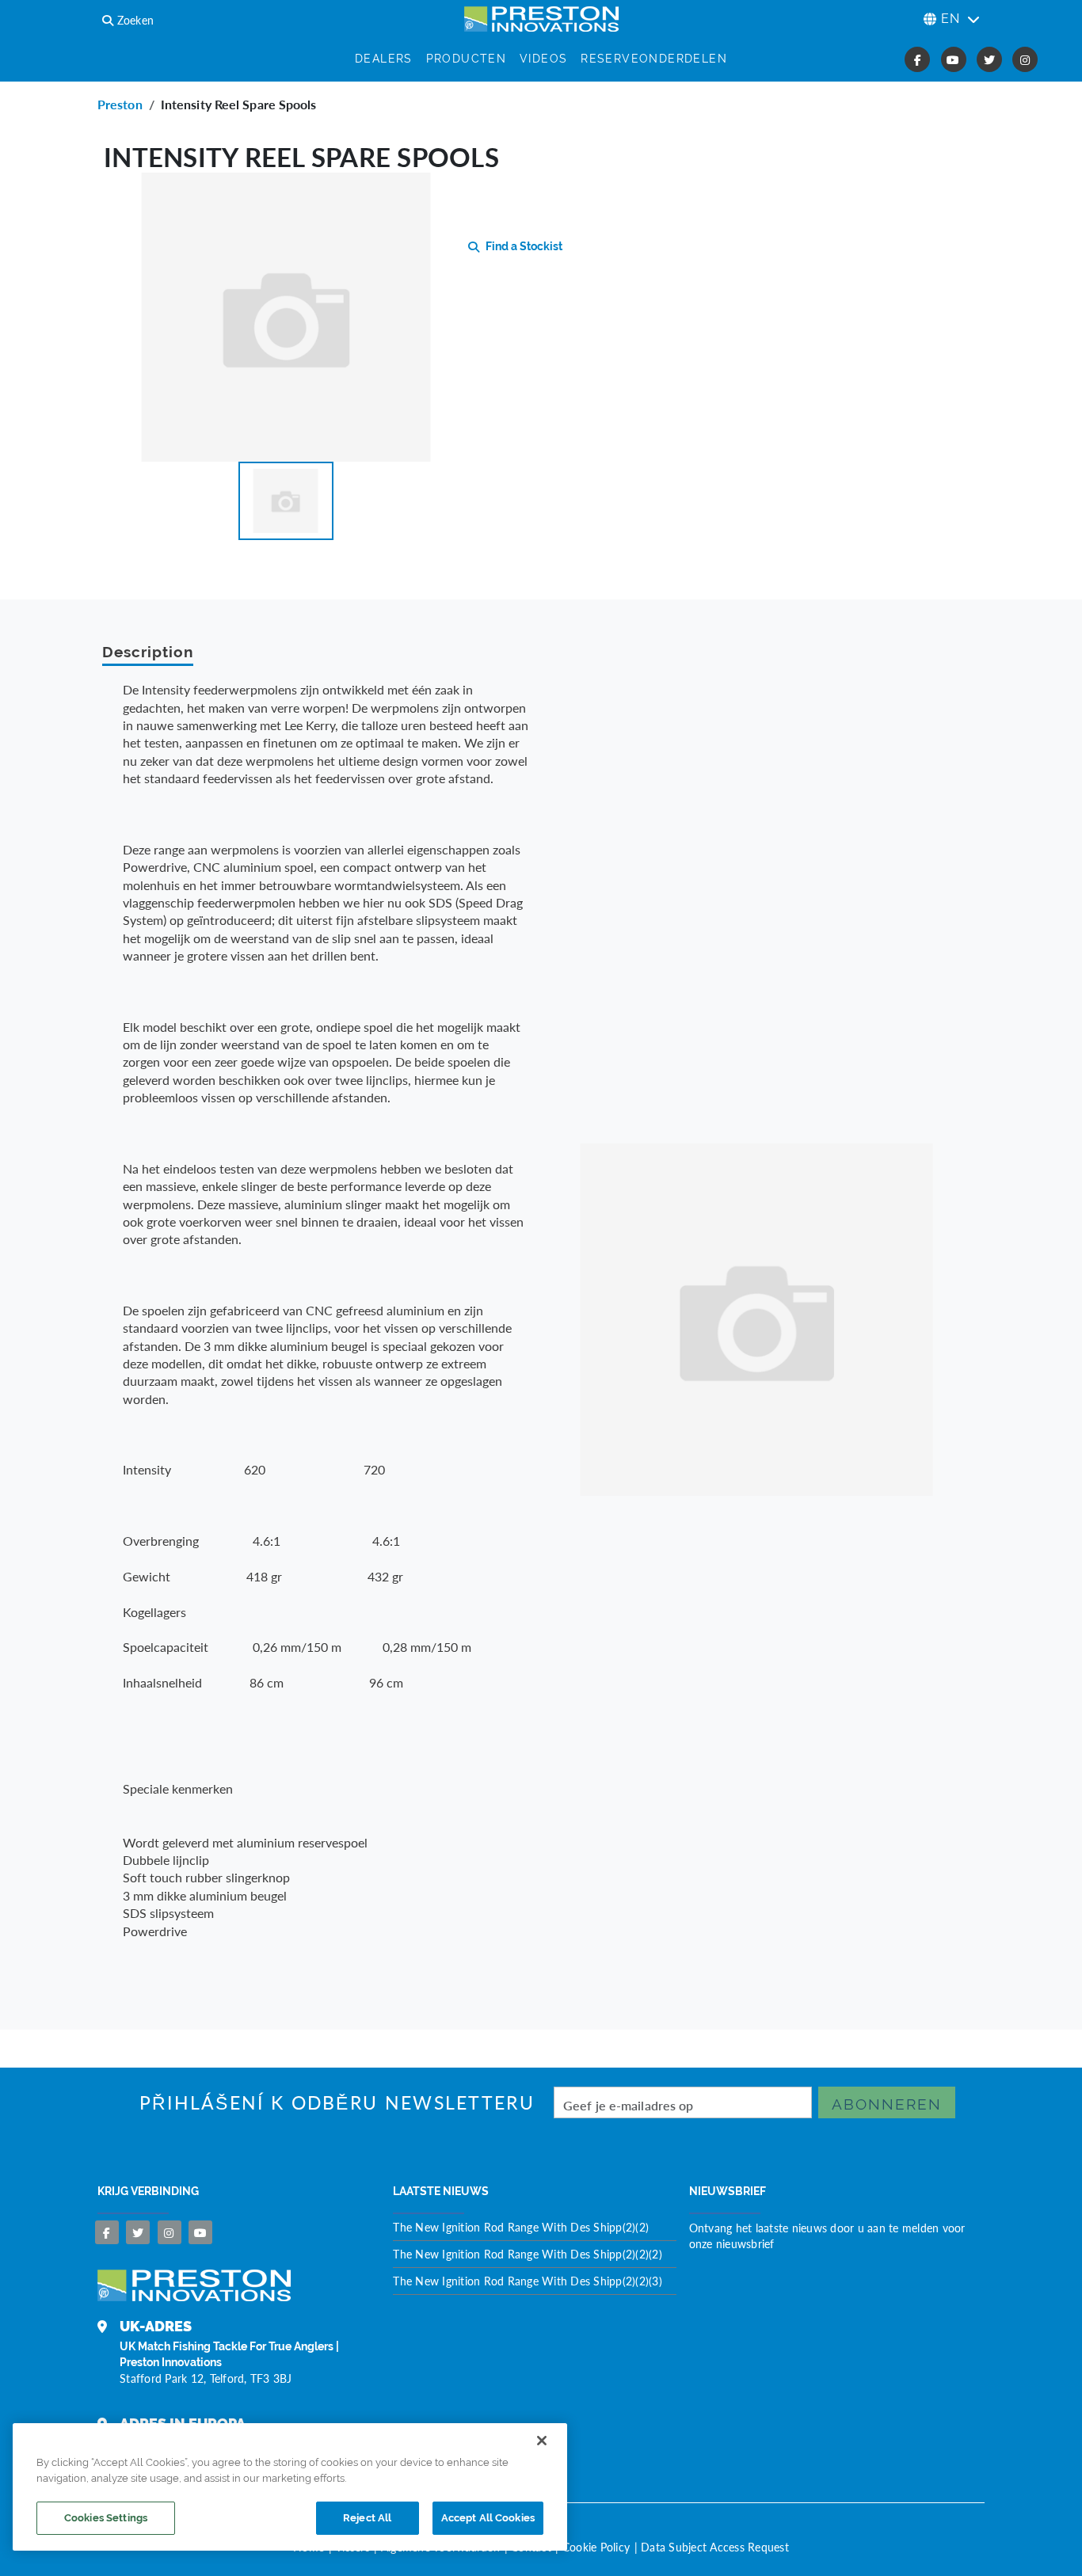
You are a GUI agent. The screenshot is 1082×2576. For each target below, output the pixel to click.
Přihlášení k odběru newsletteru (337, 2103)
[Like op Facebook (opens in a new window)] (917, 59)
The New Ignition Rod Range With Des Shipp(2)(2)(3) (528, 2281)
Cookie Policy (596, 2547)
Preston (120, 104)
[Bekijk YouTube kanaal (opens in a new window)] (954, 59)
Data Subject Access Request (715, 2547)
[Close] (542, 2441)
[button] (286, 501)
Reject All (367, 2518)
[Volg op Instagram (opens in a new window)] (1025, 59)
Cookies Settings (106, 2518)
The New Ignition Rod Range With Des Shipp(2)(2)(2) (528, 2254)
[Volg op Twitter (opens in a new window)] (989, 59)
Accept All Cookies (488, 2518)
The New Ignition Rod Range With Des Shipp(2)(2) (521, 2227)
